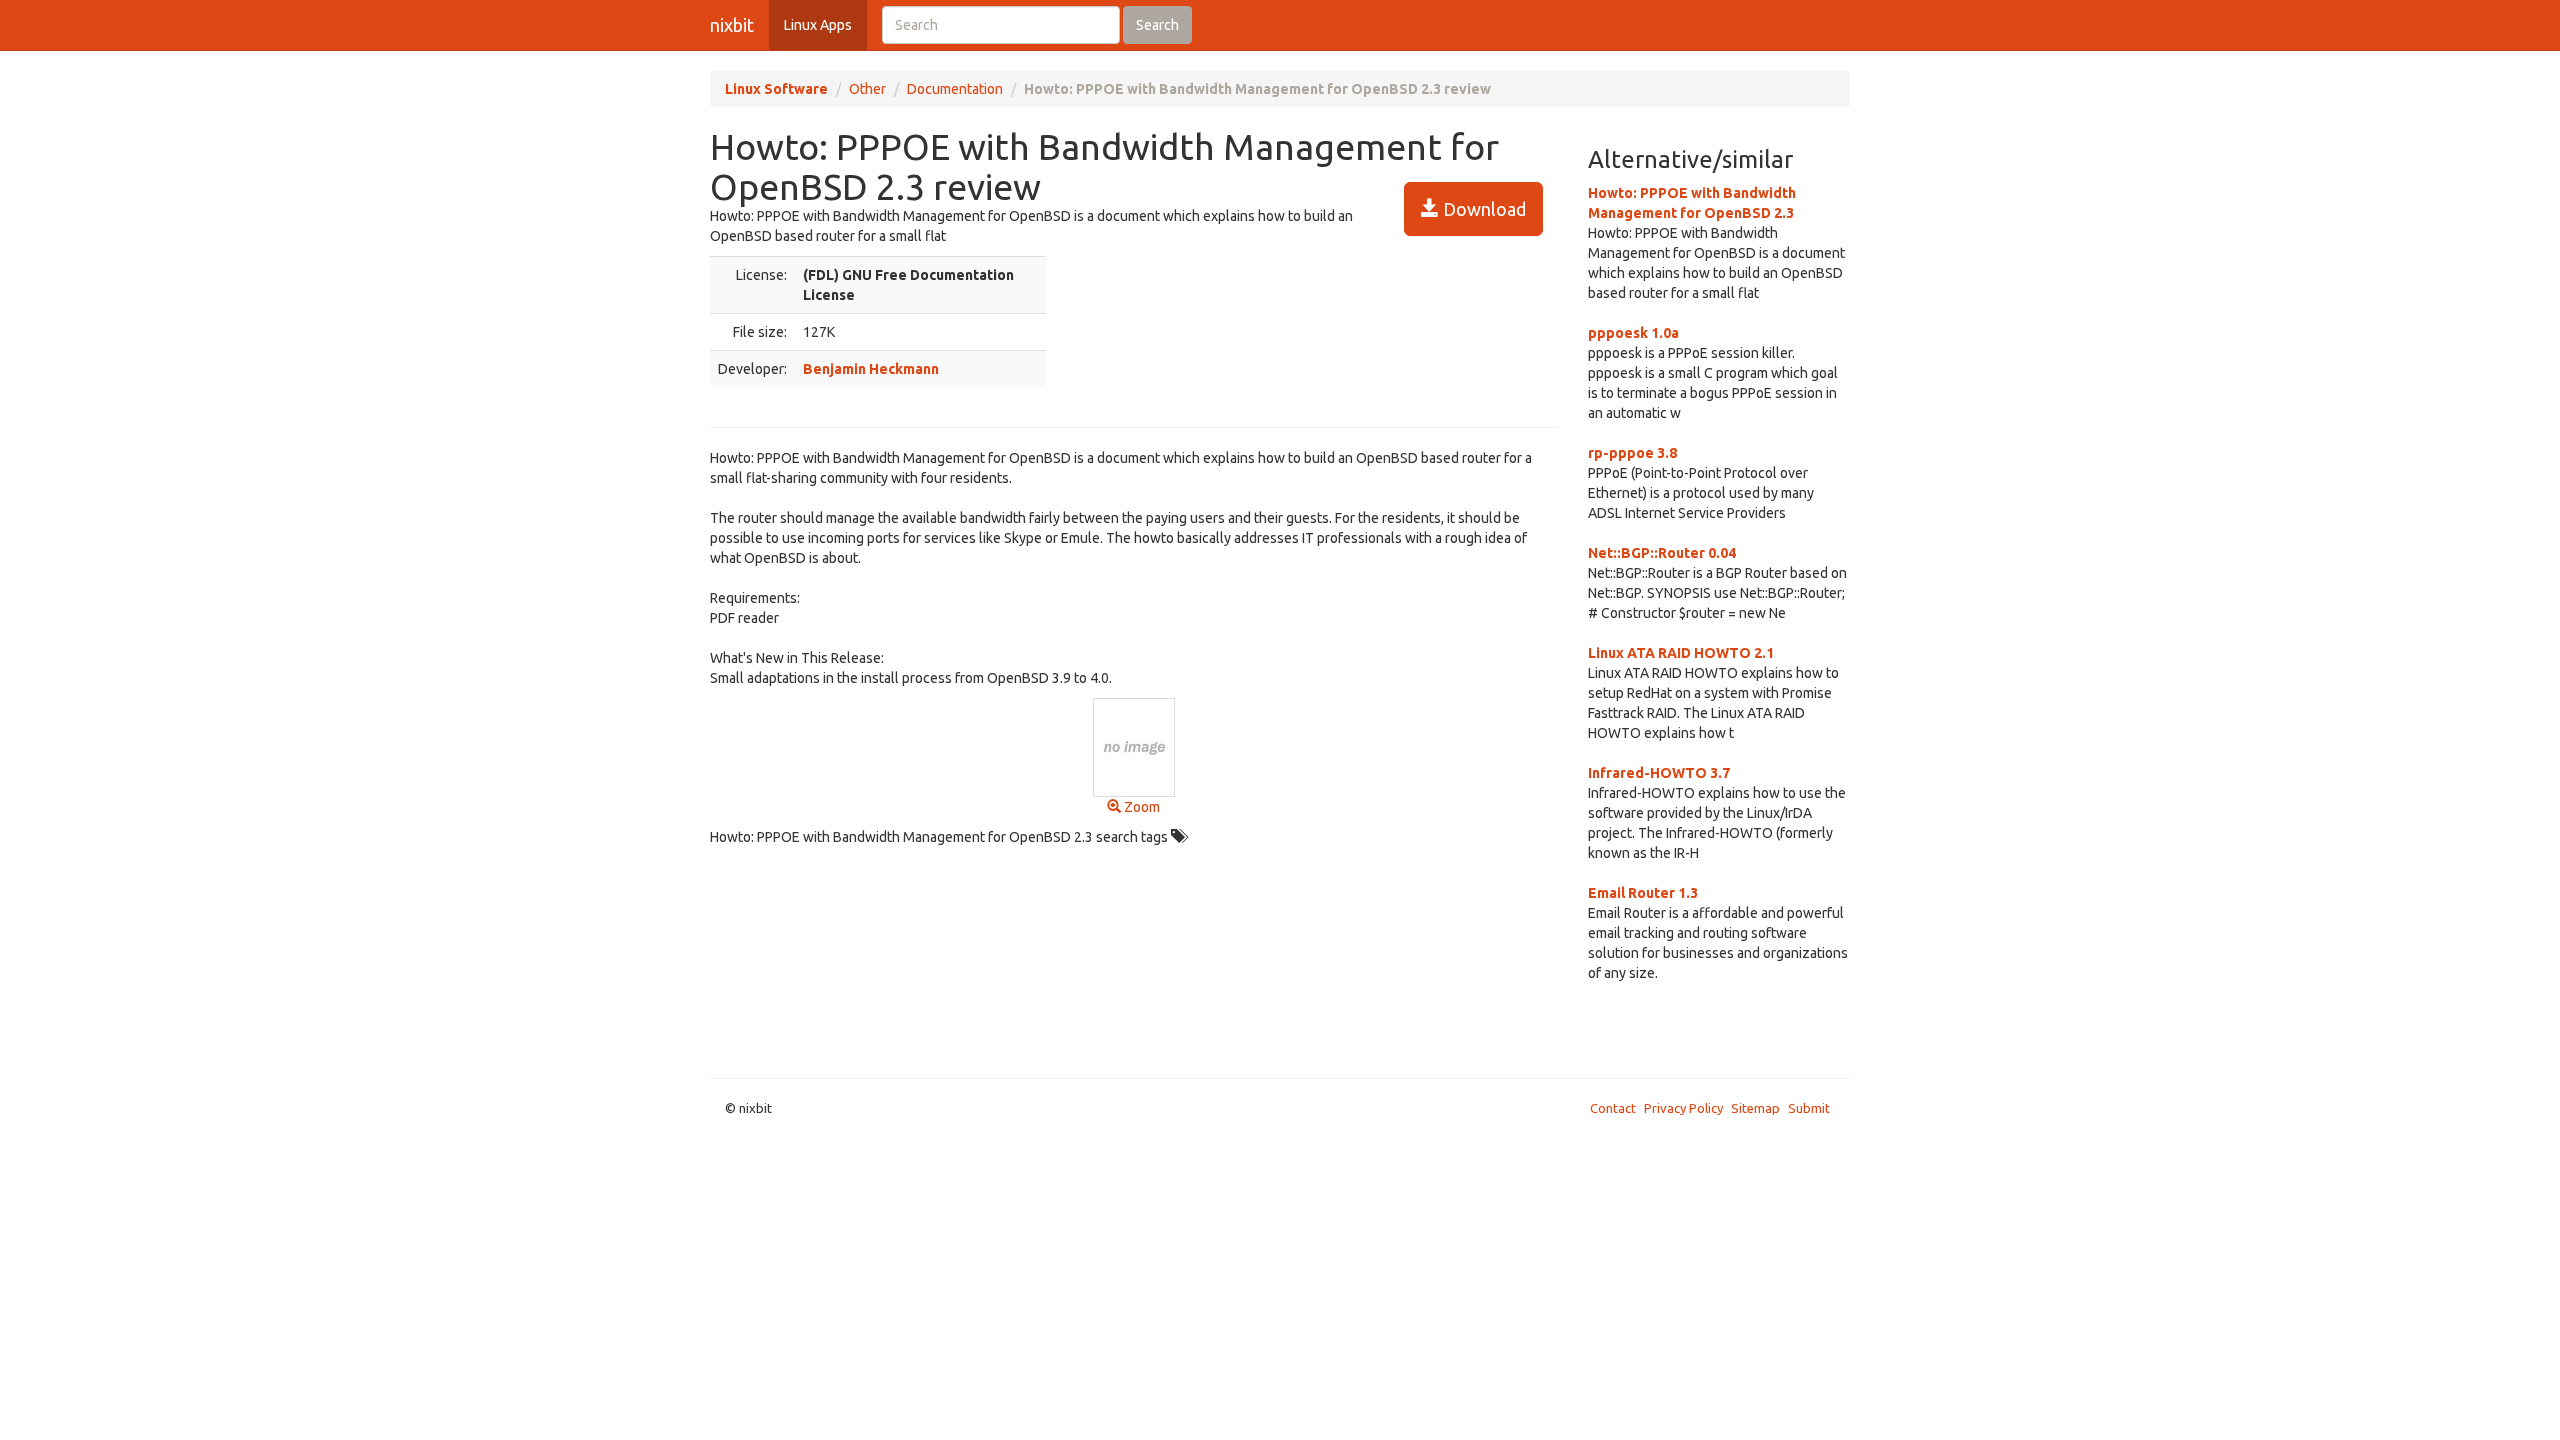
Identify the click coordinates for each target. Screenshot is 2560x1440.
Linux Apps (818, 25)
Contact (1613, 1108)
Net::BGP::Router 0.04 (1662, 553)
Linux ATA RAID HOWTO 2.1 (1681, 653)
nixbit (732, 25)
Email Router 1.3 (1643, 893)
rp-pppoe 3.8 (1632, 453)
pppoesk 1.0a (1633, 333)
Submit (1809, 1108)
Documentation (955, 89)
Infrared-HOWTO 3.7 (1659, 773)
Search (1157, 25)
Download (1482, 209)
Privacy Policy (1683, 1108)
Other (867, 89)
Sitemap (1755, 1108)
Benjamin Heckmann (871, 369)
